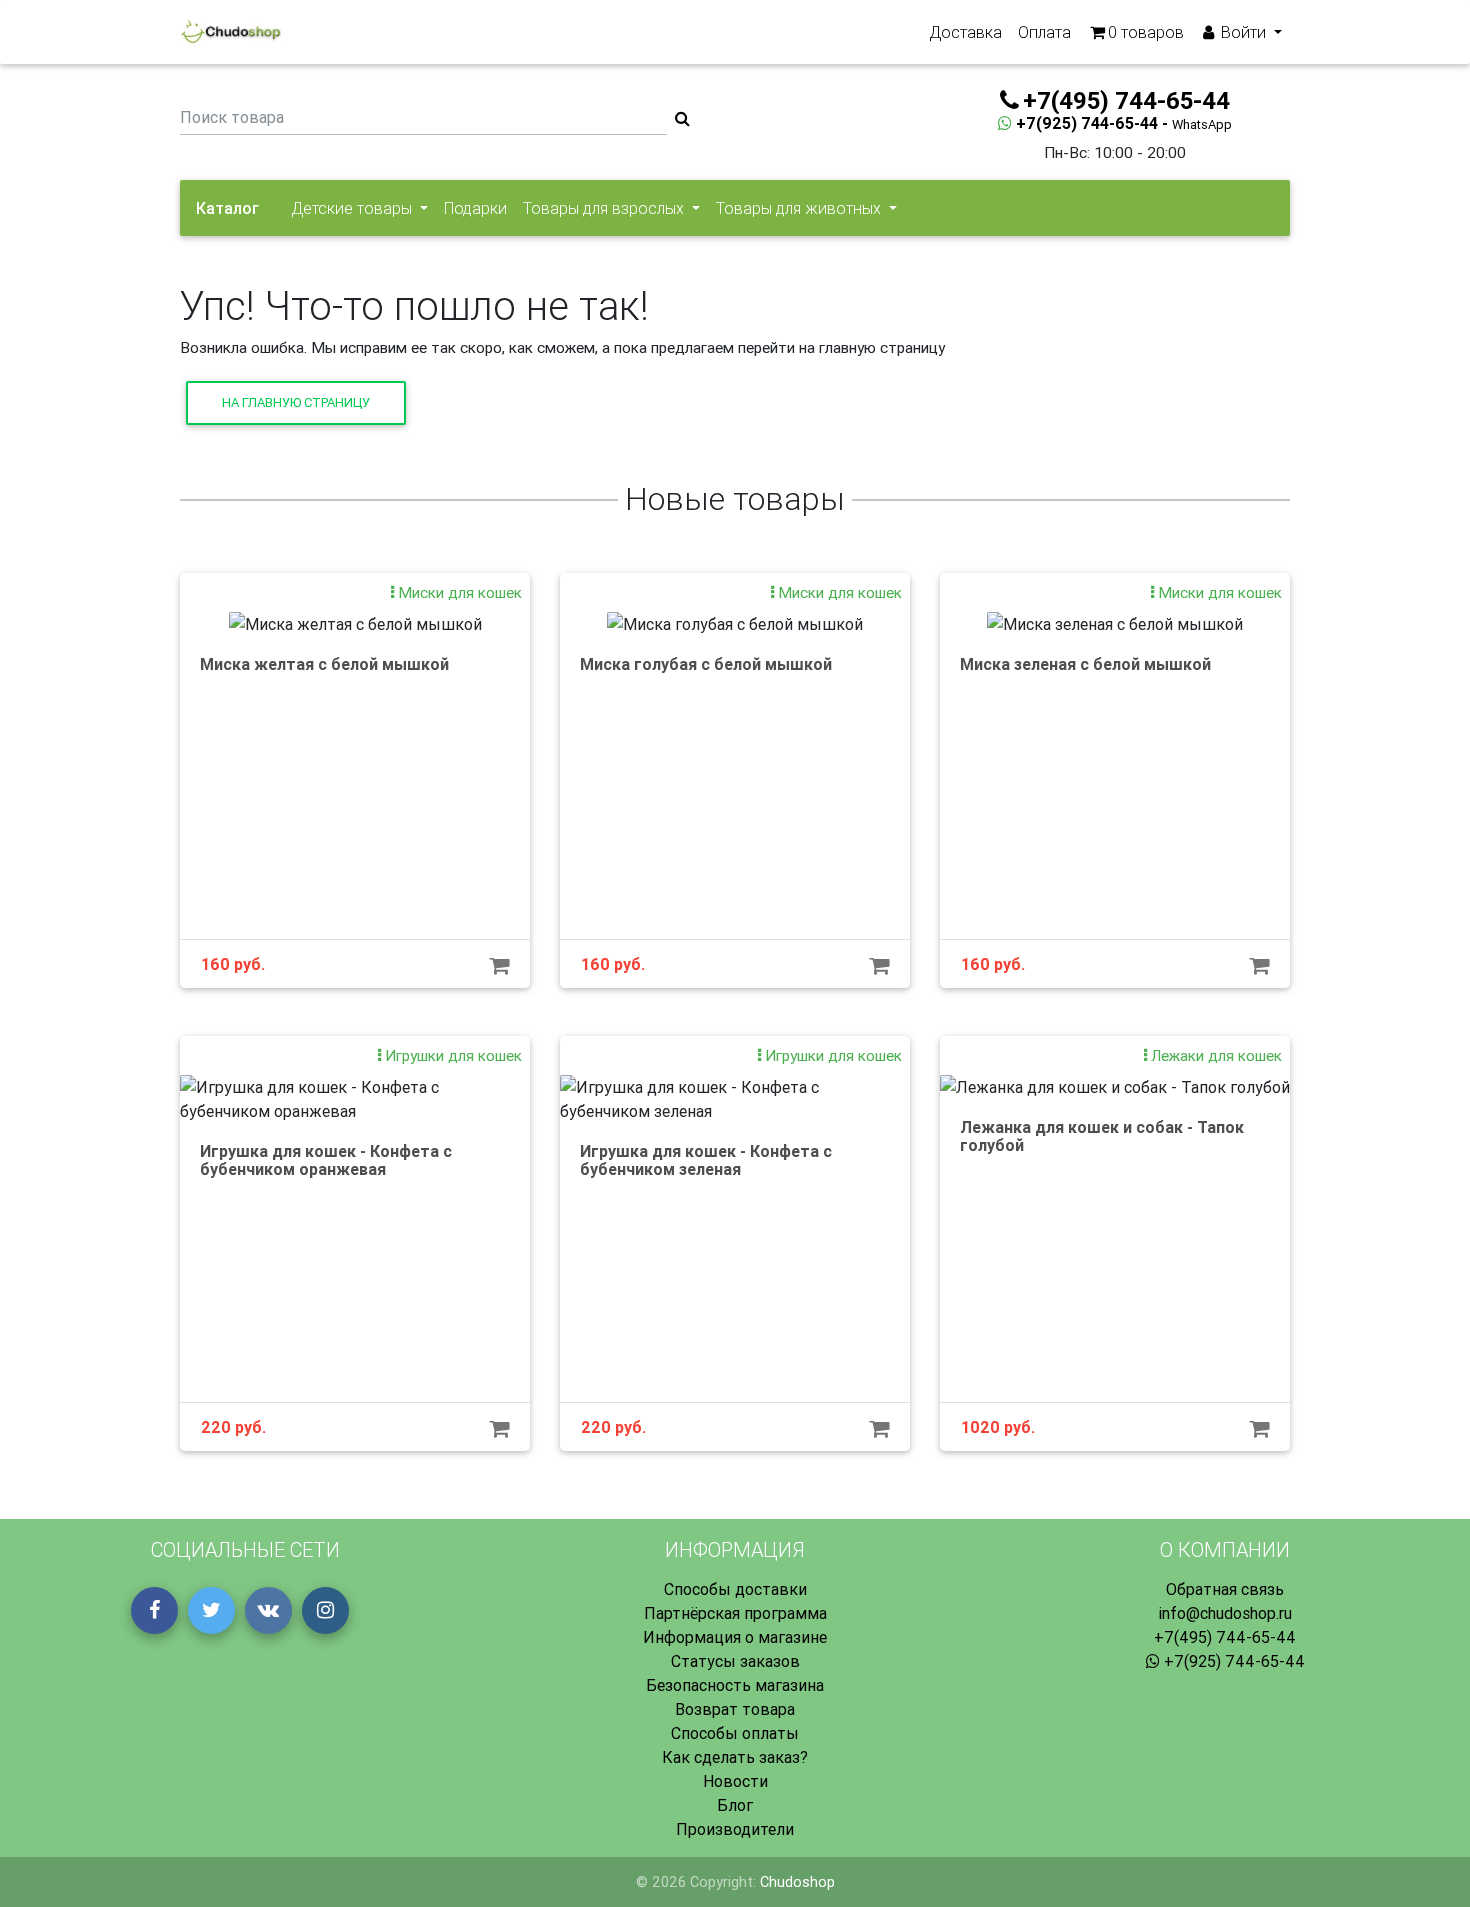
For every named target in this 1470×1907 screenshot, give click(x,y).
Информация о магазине (735, 1637)
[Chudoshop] (230, 32)
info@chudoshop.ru (1225, 1613)
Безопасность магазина (735, 1685)
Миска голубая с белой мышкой (706, 664)
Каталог (227, 208)
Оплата (1044, 32)
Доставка (965, 32)
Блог (735, 1805)
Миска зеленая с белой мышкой (1085, 664)
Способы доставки (735, 1589)
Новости (735, 1781)
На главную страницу (296, 402)
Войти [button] (1243, 32)
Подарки (475, 208)
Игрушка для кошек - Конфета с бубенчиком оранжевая (326, 1160)
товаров (1146, 32)
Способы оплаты (735, 1733)
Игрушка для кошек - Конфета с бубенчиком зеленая (706, 1160)
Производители (735, 1829)
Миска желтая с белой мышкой (324, 664)
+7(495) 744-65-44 (1225, 1637)
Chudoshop (797, 1882)
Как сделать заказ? (735, 1757)
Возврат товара (735, 1709)
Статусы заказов (735, 1661)
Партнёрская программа (735, 1613)
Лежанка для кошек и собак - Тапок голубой (1102, 1136)
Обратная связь (1225, 1589)
